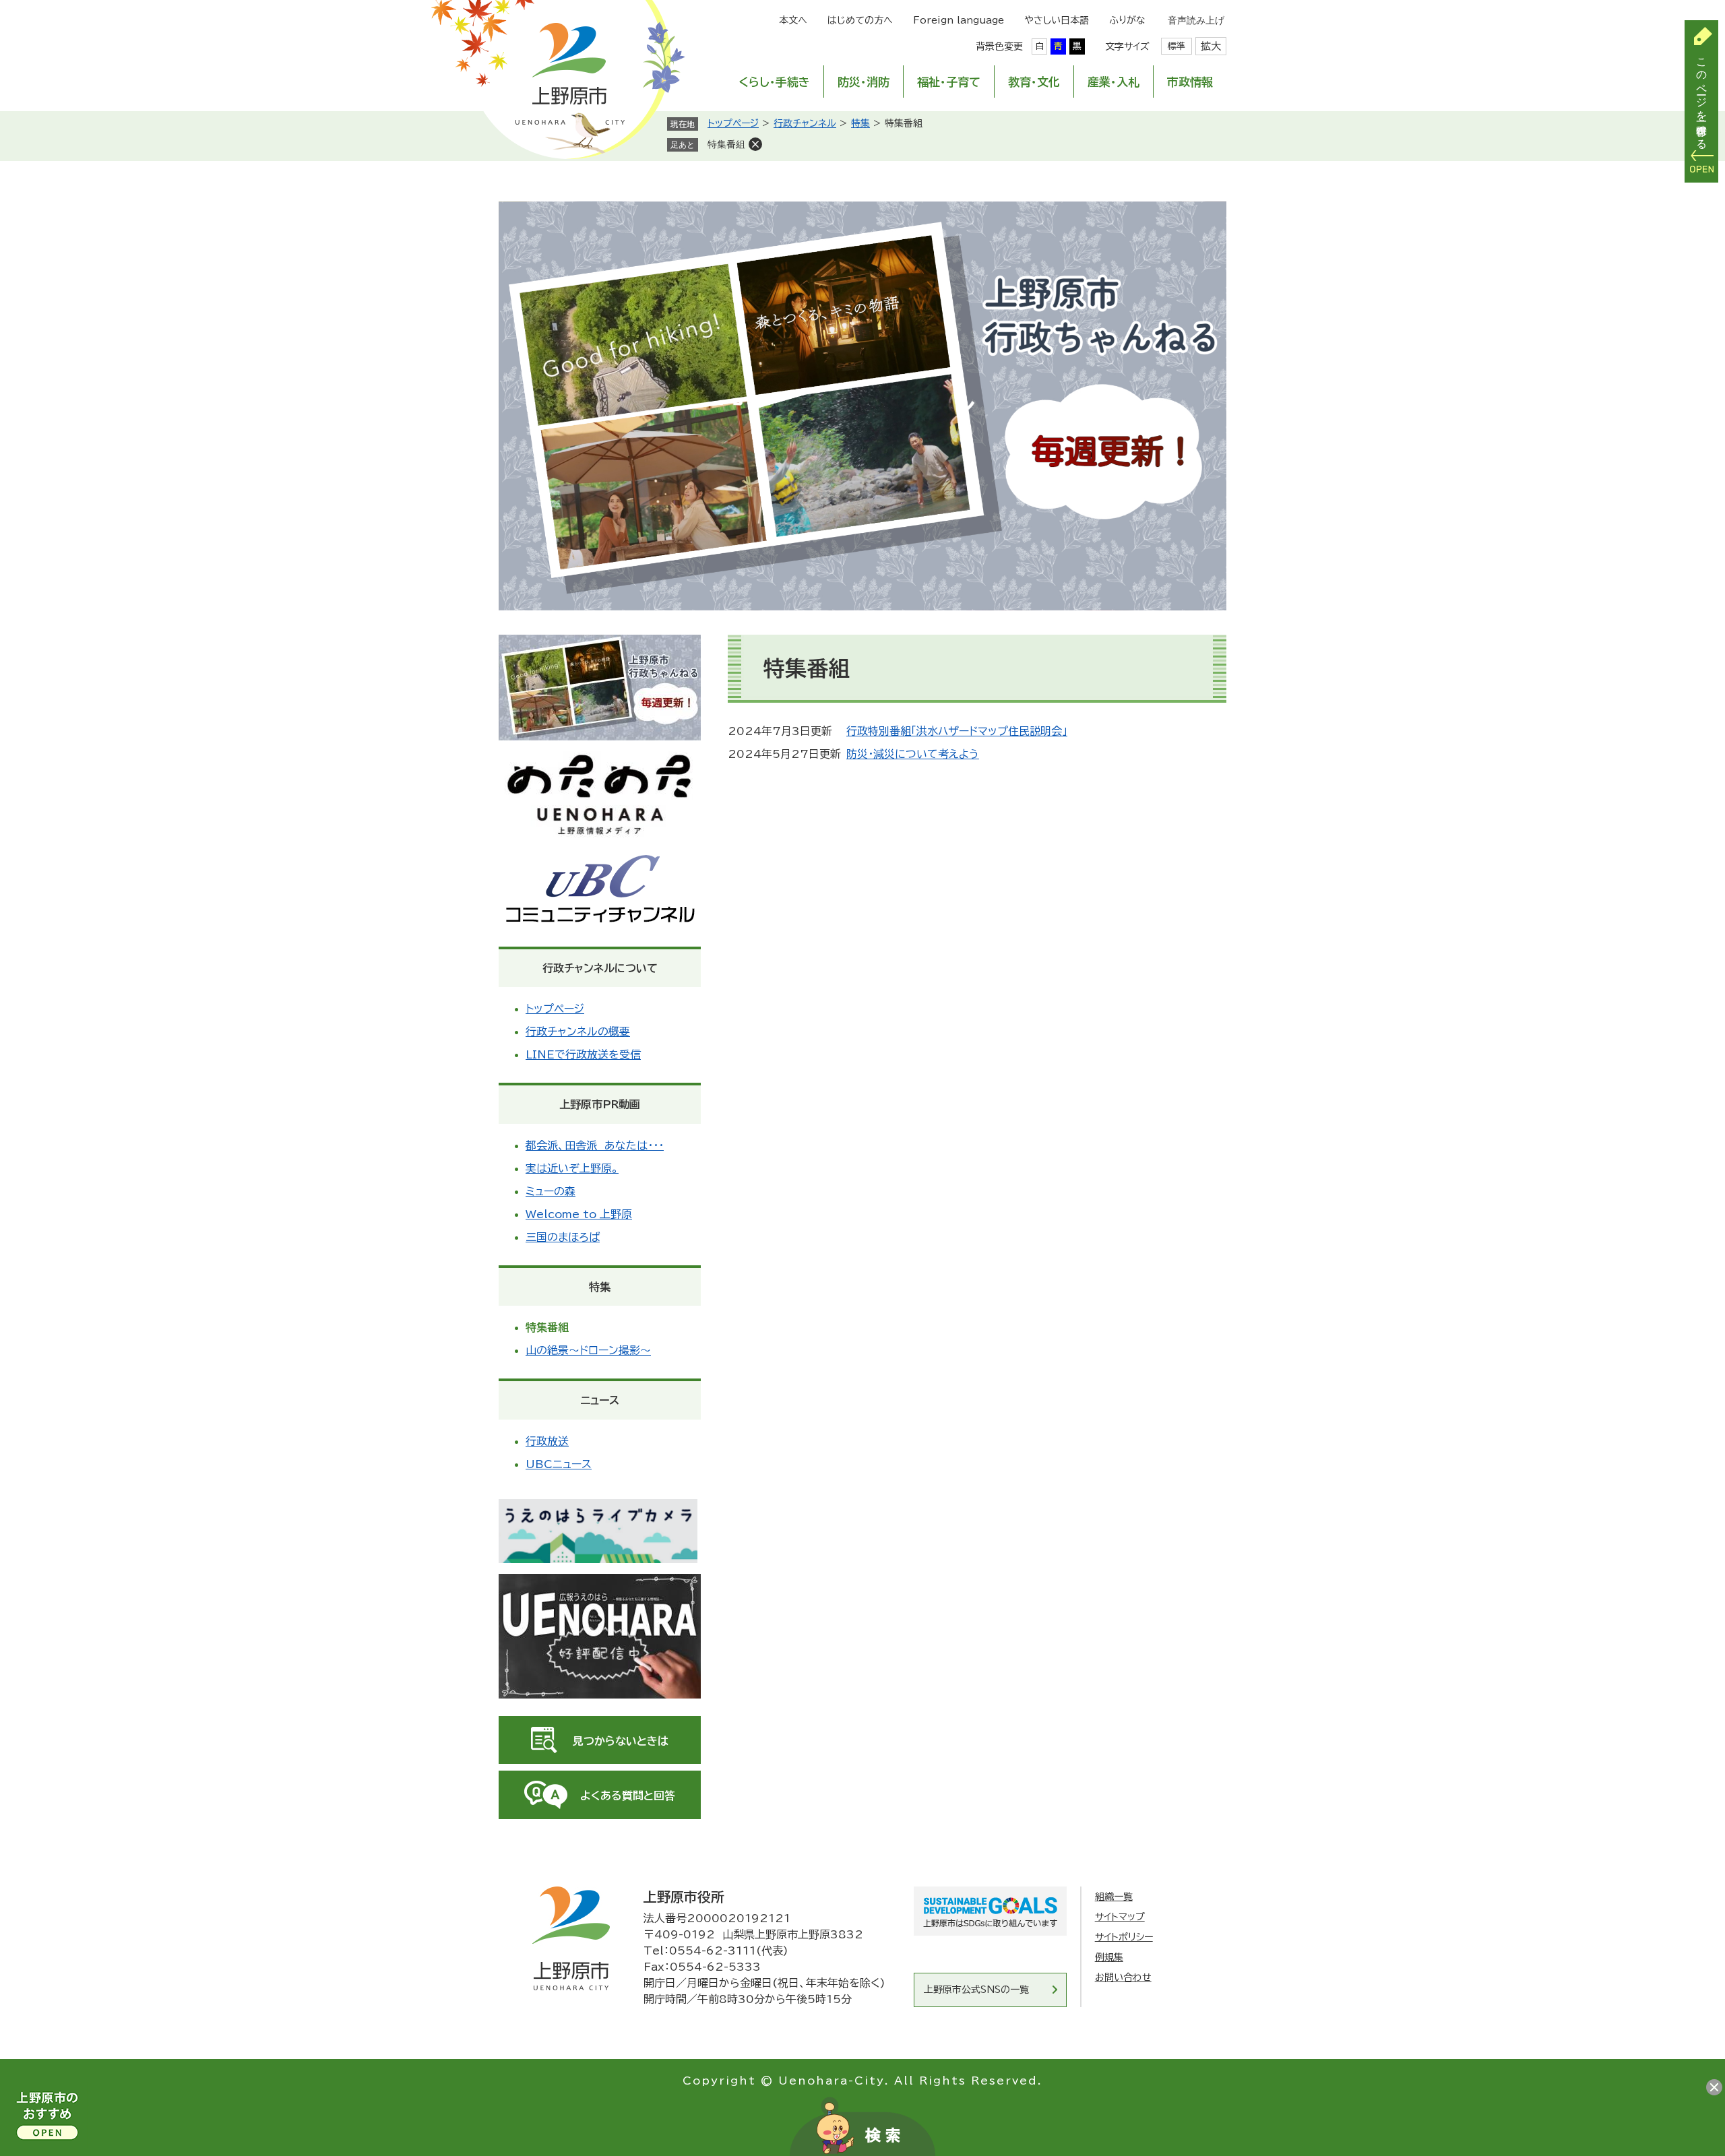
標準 (1177, 46)
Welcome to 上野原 (579, 1214)
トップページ (733, 123)
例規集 (1109, 1957)
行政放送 (547, 1441)
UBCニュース (559, 1464)
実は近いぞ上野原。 (572, 1168)
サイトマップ (1120, 1917)
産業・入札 (1114, 82)
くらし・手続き (774, 82)
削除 (755, 144)
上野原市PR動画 (600, 1104)
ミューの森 (551, 1191)
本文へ (793, 20)
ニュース (600, 1400)
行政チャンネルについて (600, 968)
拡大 (1211, 46)
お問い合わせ (1123, 1977)
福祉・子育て (949, 82)
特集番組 (726, 144)
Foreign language (959, 20)
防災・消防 (864, 82)
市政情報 (1190, 82)
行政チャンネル (805, 123)
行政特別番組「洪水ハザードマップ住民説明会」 (957, 731)
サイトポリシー (1124, 1937)
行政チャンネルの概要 (578, 1032)
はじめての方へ (860, 20)
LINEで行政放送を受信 (583, 1054)
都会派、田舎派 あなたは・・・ (595, 1145)
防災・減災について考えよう (913, 754)
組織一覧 (1114, 1897)
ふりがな (1127, 20)
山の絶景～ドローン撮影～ (588, 1350)
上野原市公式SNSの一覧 (976, 1990)
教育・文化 (1034, 82)
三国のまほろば (563, 1237)
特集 (860, 123)
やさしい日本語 (1057, 20)
